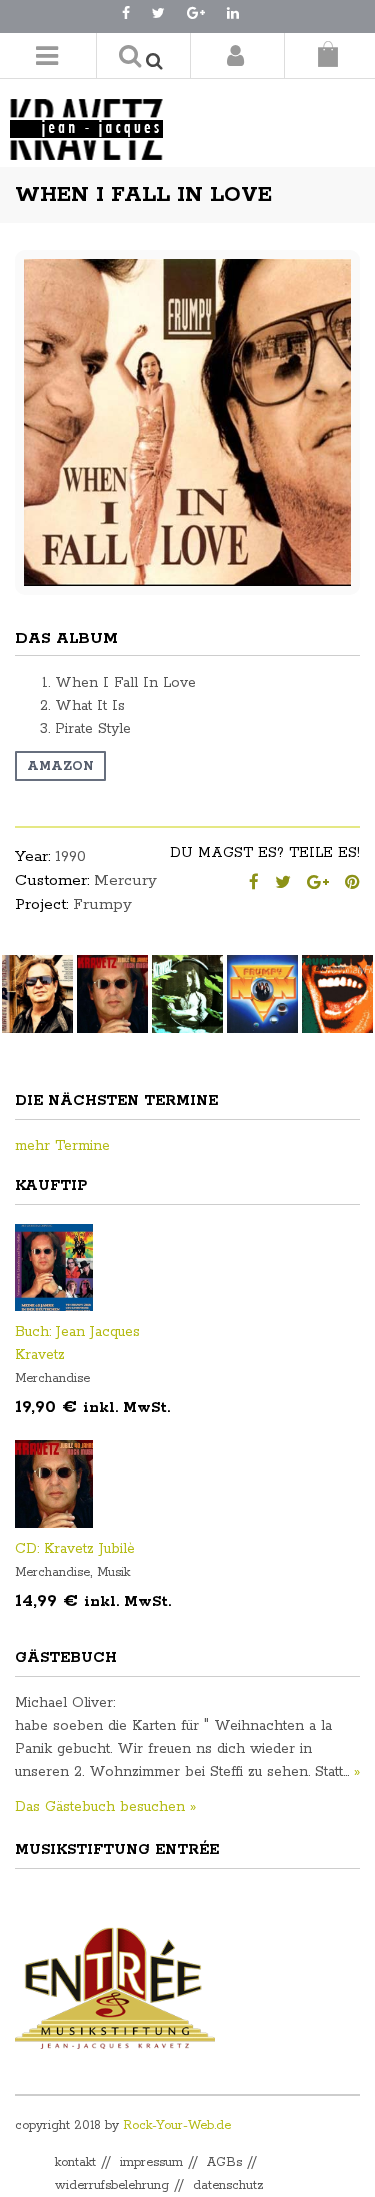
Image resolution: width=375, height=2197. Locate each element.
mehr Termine (62, 1146)
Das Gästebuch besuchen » (105, 1807)
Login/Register (235, 55)
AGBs (224, 2162)
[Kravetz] (110, 119)
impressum (151, 2162)
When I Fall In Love (143, 195)
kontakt (75, 2162)
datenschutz (228, 2185)
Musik (113, 1572)
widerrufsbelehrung (112, 2185)
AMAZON (60, 766)
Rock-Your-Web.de (177, 2125)
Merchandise (52, 1378)
